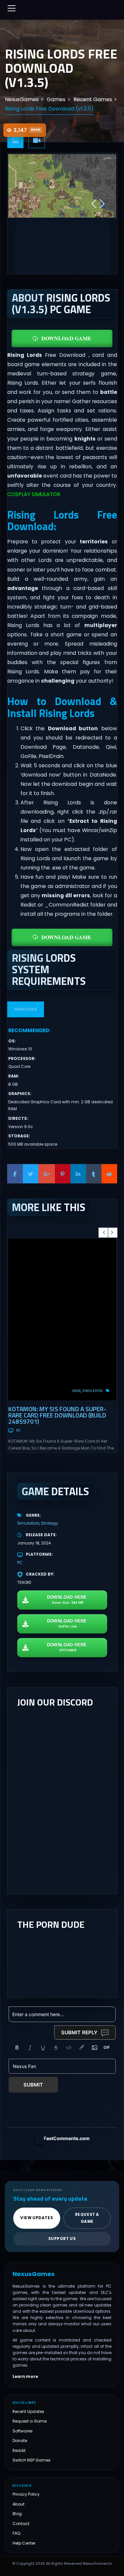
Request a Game (30, 2421)
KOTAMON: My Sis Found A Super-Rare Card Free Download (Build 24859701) (57, 1415)
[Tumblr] (94, 1174)
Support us (62, 2239)
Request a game (87, 2218)
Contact (21, 2524)
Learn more (25, 2377)
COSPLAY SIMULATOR (34, 494)
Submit (33, 2085)
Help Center (24, 2543)
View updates (37, 2218)
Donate (20, 2441)
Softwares (23, 2431)
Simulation (92, 1391)
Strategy (50, 1523)
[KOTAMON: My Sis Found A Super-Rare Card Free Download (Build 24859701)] (62, 1319)
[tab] (16, 141)
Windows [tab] (25, 1009)
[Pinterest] (63, 1174)
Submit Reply (79, 2032)
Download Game (66, 338)
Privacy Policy (26, 2494)
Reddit (19, 2450)
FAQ (17, 2533)
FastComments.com (67, 2138)
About (19, 2504)
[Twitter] (31, 1174)
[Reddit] (109, 1174)
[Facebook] (15, 1174)
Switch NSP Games (32, 2460)
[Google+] (47, 1174)
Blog (17, 2514)
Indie (76, 1391)
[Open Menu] (12, 8)
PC (18, 1431)
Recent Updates (28, 2411)
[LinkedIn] (78, 1174)
